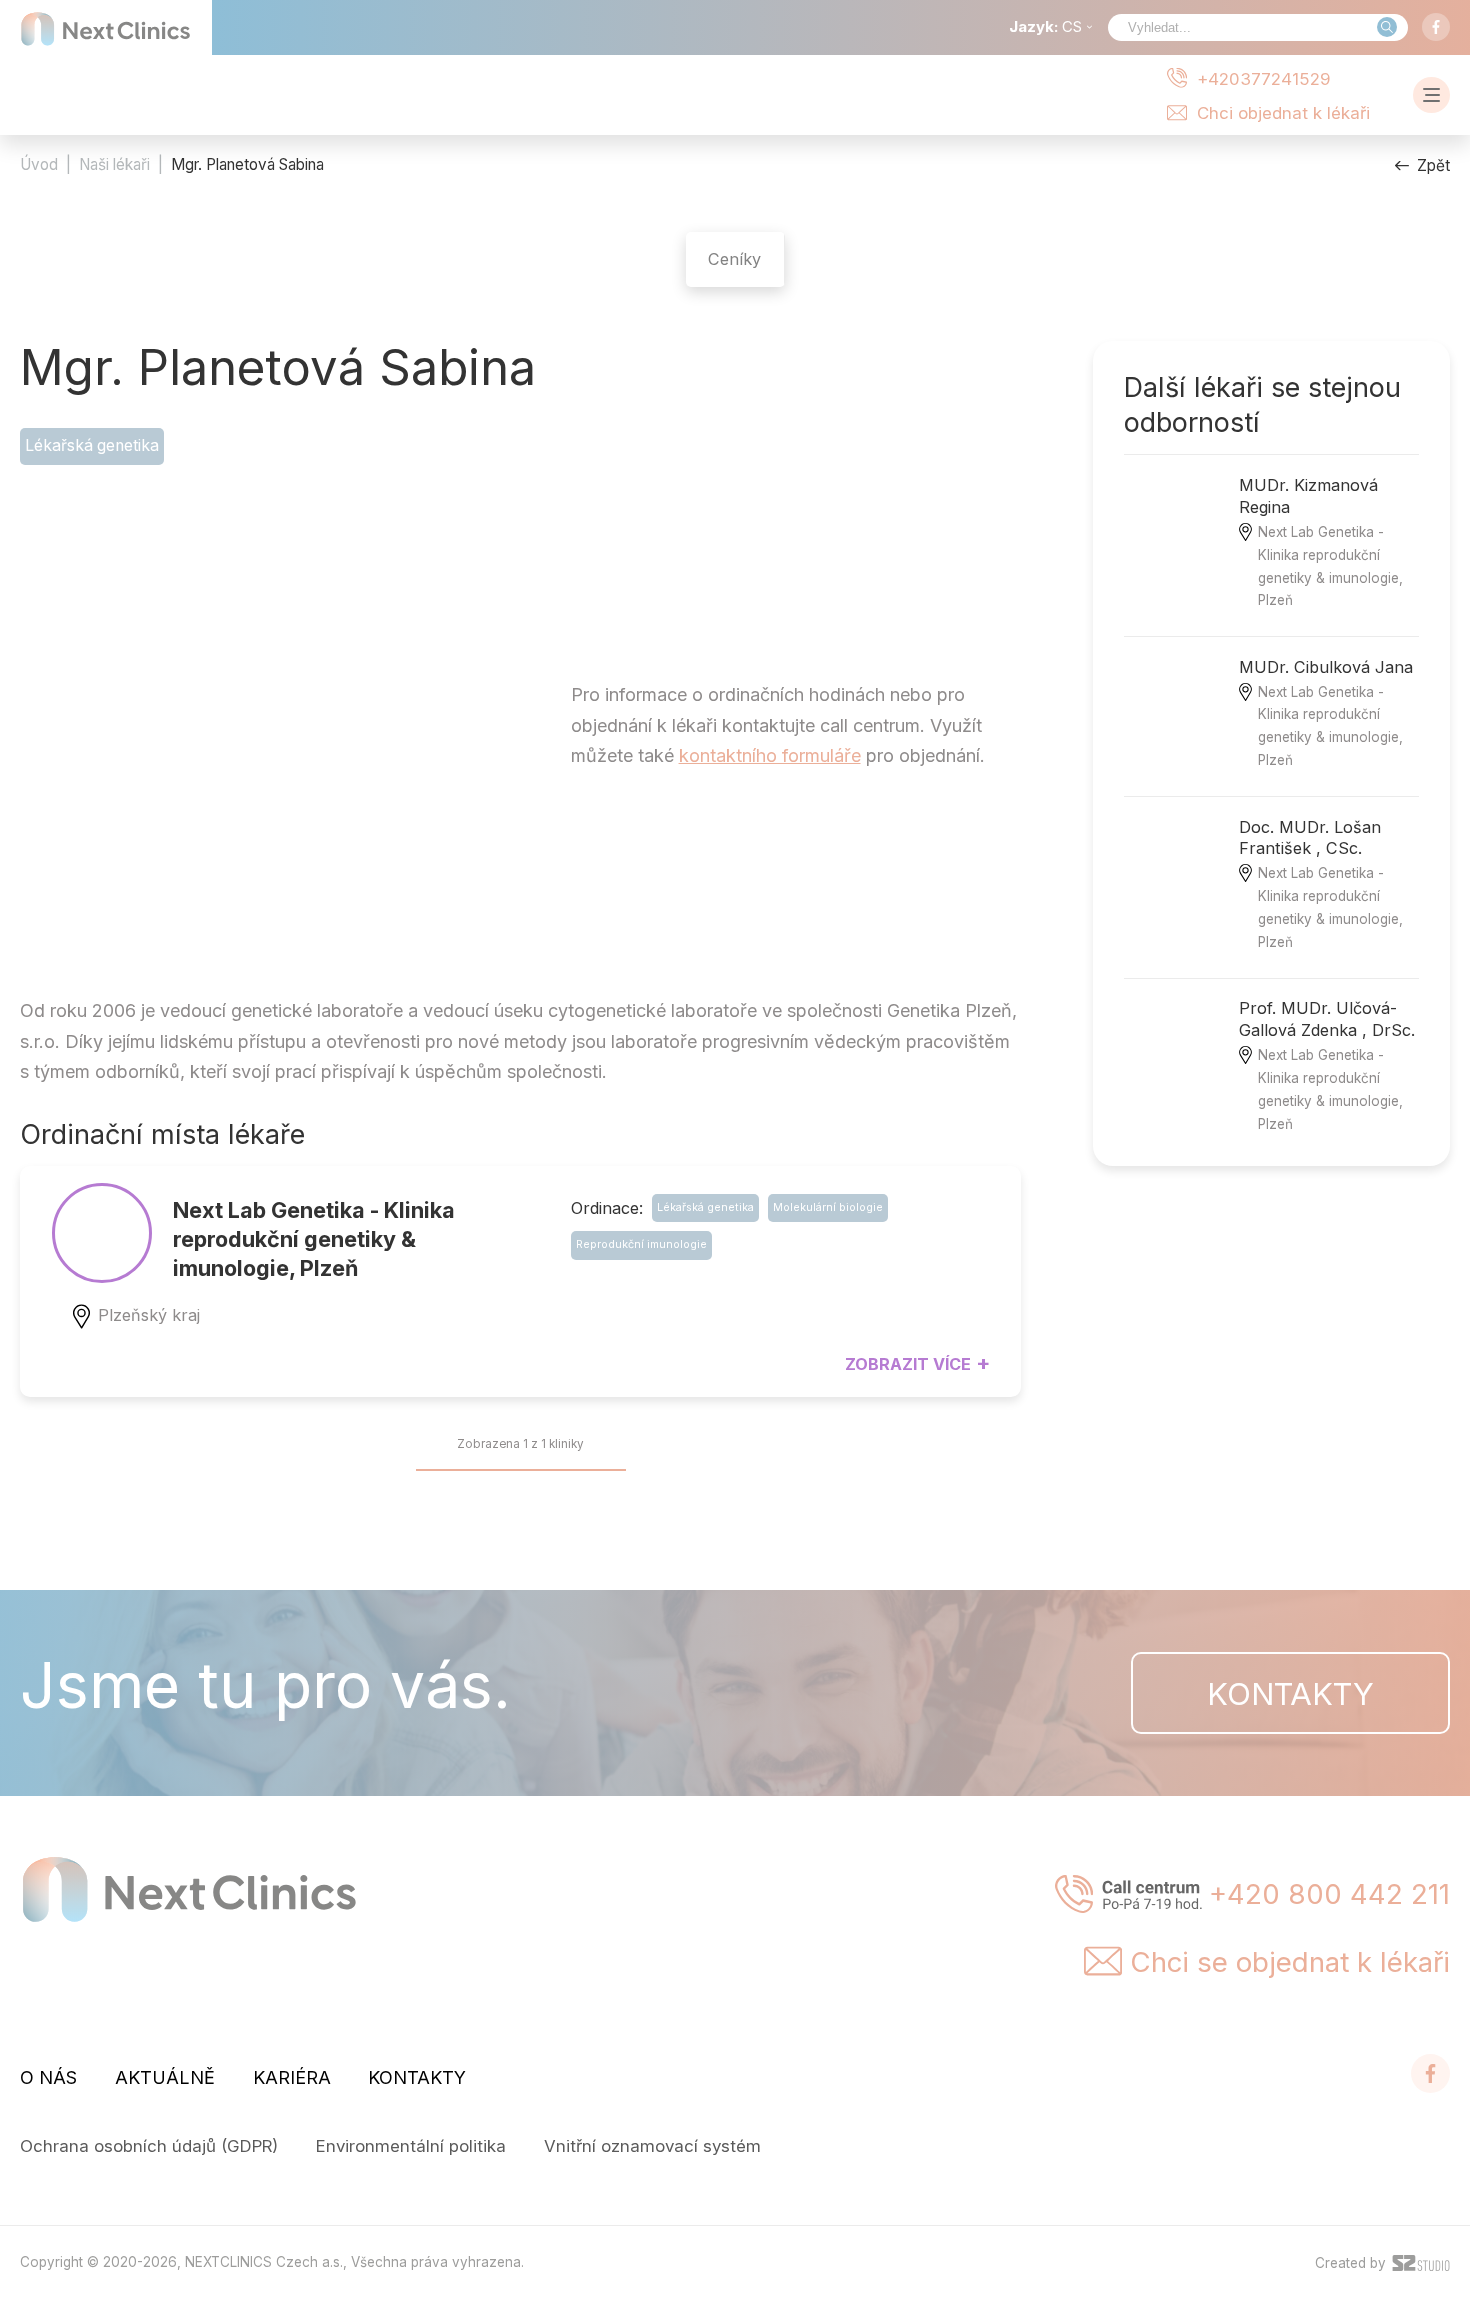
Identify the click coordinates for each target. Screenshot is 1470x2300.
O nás (48, 2077)
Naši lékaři (114, 164)
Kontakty (1290, 1693)
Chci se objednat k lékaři (1290, 1962)
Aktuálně (165, 2077)
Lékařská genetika (92, 445)
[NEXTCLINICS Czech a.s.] (106, 29)
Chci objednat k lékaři (1283, 113)
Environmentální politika (411, 2146)
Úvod (39, 164)
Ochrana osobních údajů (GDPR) (149, 2146)
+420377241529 (1264, 78)
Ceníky (734, 259)
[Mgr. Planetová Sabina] (245, 735)
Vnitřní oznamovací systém (652, 2146)
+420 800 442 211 (1329, 1894)
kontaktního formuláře (770, 755)
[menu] (1431, 95)
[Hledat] (1387, 27)
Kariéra (292, 2077)
